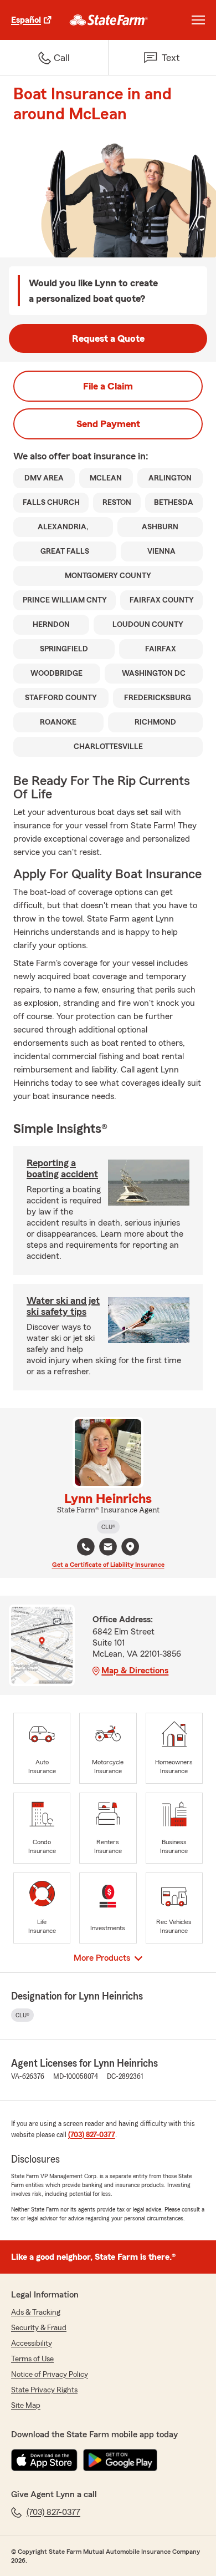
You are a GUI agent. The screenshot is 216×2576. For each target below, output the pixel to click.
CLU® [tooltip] (108, 1527)
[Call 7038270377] (86, 1547)
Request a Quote (108, 338)
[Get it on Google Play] (120, 2460)
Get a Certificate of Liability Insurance (108, 1565)
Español (26, 20)
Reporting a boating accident (62, 1168)
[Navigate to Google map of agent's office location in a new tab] (130, 1547)
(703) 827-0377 (92, 2135)
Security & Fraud (39, 2328)
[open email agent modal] (108, 1548)
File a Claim (108, 386)
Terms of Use (32, 2359)
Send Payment (108, 424)
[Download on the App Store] (44, 2460)
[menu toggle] (198, 20)
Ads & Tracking (36, 2312)
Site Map (26, 2406)
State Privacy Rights (44, 2390)
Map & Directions (135, 1671)
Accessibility (32, 2344)
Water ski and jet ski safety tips (63, 1306)
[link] (109, 20)
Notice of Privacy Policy (50, 2375)
